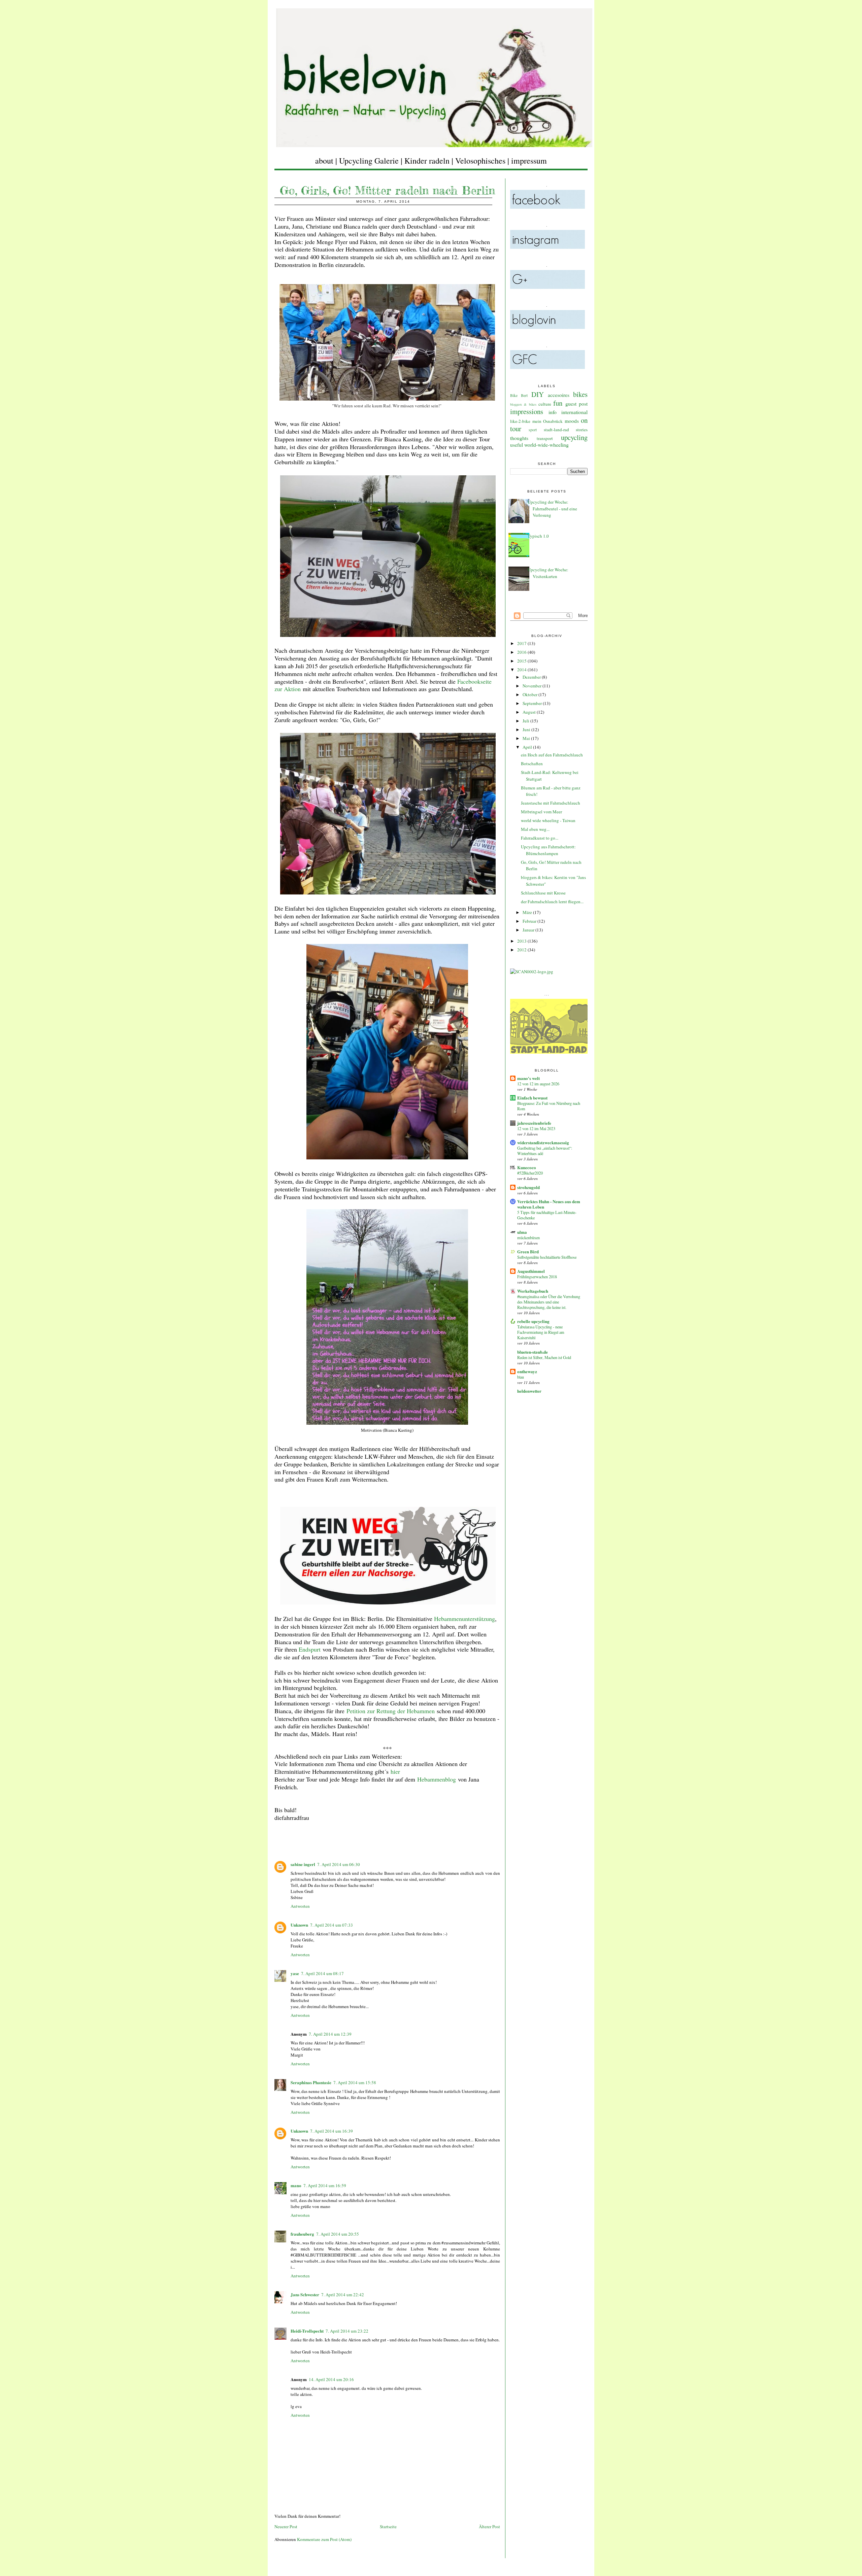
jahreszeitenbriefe (534, 1123)
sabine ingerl (303, 1864)
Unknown (299, 1925)
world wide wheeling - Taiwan (548, 820)
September (533, 703)
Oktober (531, 694)
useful (517, 445)
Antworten (300, 1906)
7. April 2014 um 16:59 (325, 2185)
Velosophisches (480, 161)
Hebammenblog (437, 1779)
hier (395, 1771)
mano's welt (528, 1078)
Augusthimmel (531, 1271)
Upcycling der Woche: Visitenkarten (548, 573)
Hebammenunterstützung (465, 1619)
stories (582, 430)
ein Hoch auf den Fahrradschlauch (552, 755)
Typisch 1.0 (538, 536)
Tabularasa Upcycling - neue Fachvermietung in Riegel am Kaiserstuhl (541, 1332)
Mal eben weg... (535, 829)
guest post (576, 404)
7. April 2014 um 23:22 (347, 2331)
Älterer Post (489, 2527)
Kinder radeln (427, 161)
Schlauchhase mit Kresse (543, 893)
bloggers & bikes (523, 404)
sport (533, 430)
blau (521, 1377)
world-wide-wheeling (546, 445)
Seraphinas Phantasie (311, 2082)
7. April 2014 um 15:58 (355, 2082)
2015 (522, 661)
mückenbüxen (528, 1238)
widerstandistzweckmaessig (543, 1142)
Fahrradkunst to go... (540, 838)
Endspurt (310, 1649)
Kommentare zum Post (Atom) (324, 2539)
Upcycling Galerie (369, 161)
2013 (522, 941)
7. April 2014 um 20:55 (338, 2234)
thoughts (519, 438)
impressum (529, 161)
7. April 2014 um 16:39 (331, 2131)
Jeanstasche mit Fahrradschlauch (551, 803)
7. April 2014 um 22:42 (343, 2295)
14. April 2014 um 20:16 (331, 2379)
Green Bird (528, 1251)
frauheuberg (302, 2234)
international (574, 412)
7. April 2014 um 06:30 (339, 1864)
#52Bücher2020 (530, 1173)
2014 (522, 670)
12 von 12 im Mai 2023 (536, 1128)
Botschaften (532, 764)
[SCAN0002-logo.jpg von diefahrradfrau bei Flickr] (532, 972)
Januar (529, 930)
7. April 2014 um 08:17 (322, 1973)
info (553, 412)
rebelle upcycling (533, 1321)
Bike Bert (519, 395)
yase (295, 1973)
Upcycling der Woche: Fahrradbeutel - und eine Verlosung (552, 509)
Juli (526, 721)
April (528, 747)
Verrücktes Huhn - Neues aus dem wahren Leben (549, 1204)
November (533, 686)
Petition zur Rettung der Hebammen (391, 1711)
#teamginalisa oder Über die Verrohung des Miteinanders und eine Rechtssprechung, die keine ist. (549, 1302)
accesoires (559, 395)
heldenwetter (529, 1391)
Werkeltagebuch (533, 1291)
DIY (538, 394)
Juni (527, 730)
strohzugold (528, 1187)
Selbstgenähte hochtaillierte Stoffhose (547, 1257)
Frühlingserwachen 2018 (537, 1277)
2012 (522, 950)
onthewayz (527, 1371)
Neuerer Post (286, 2527)
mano (296, 2185)
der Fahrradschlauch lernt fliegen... (552, 902)
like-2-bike (520, 421)
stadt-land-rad (556, 430)
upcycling (574, 437)
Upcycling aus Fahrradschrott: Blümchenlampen (548, 850)
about (324, 161)
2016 (522, 652)
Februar (530, 921)
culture (545, 404)
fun (558, 403)
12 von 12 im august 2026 (538, 1084)
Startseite (388, 2527)
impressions (527, 411)
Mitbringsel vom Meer (541, 812)
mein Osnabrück (548, 421)
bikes (580, 394)
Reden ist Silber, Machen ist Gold (544, 1357)
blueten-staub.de (533, 1352)
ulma (522, 1232)
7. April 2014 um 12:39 (330, 2034)
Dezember (532, 677)
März (528, 912)
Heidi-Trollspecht (307, 2331)
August (530, 712)
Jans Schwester (305, 2294)
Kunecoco (527, 1167)
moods (572, 421)
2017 (522, 643)
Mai (527, 738)
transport (545, 438)
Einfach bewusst (532, 1098)
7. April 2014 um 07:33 (331, 1925)
